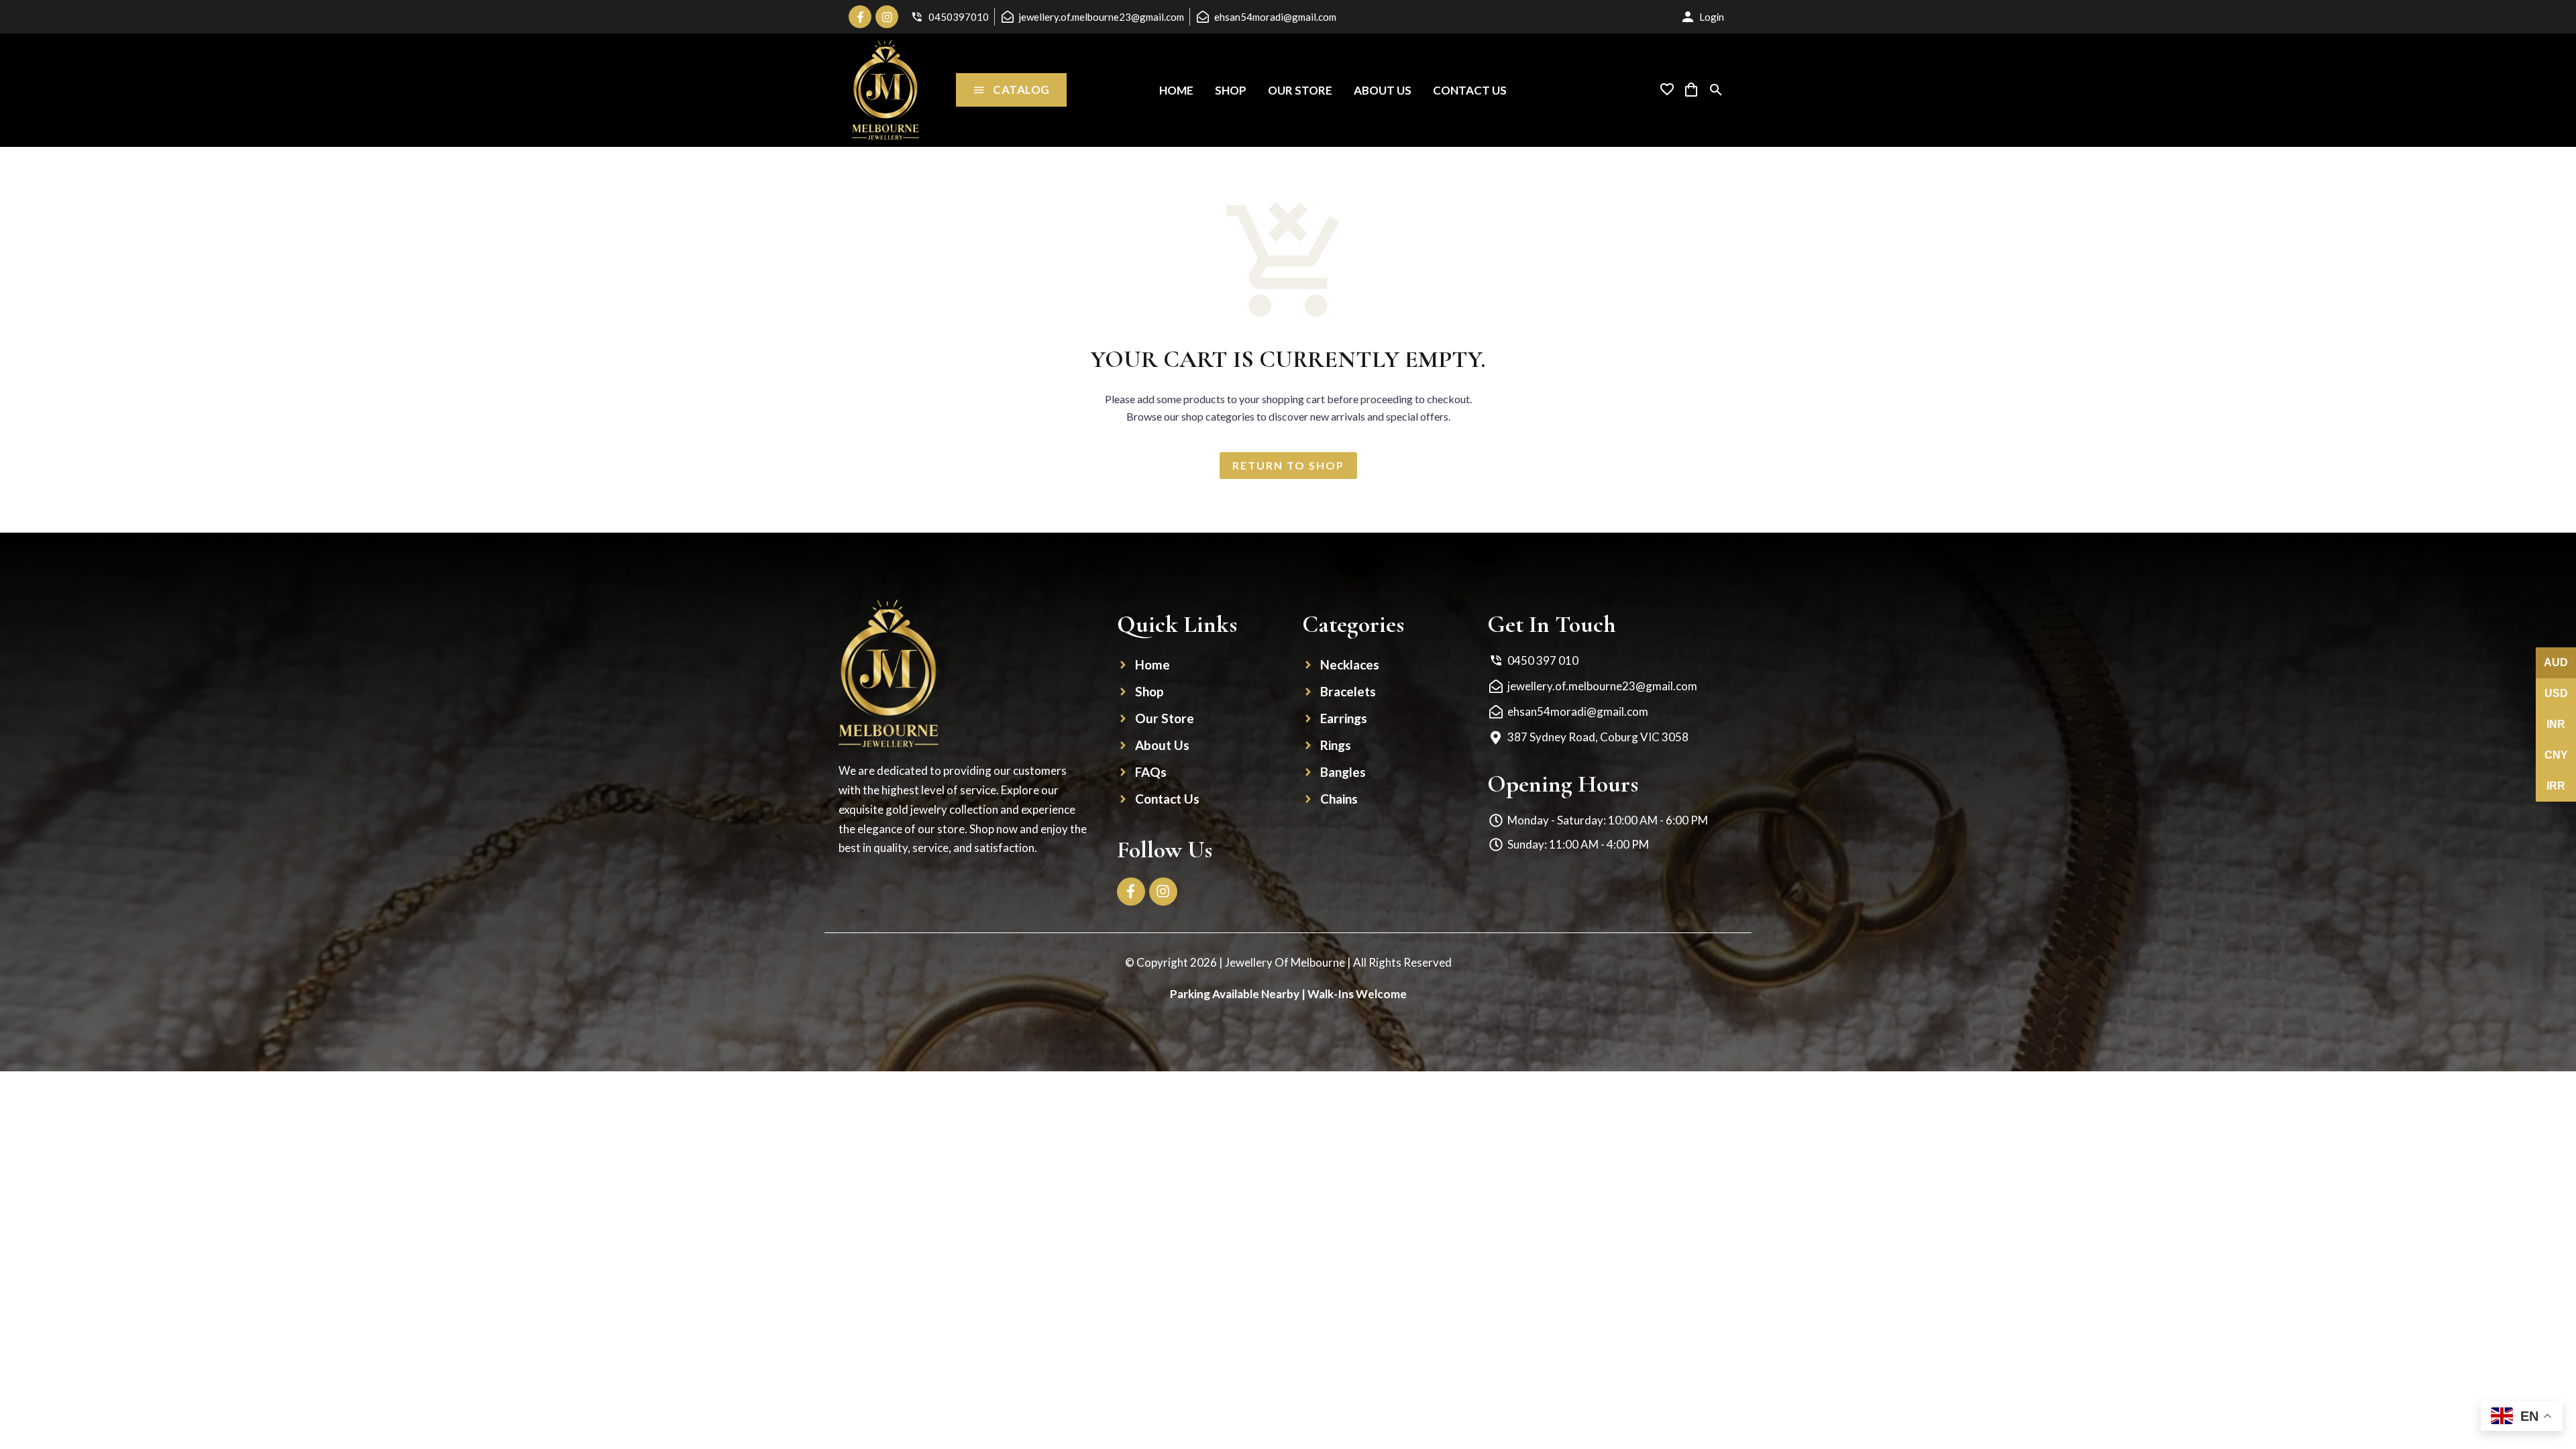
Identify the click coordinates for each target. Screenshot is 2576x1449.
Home (1176, 90)
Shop (1231, 90)
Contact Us (1470, 90)
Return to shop (1288, 465)
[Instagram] (887, 17)
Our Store (1300, 90)
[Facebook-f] (860, 17)
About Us (1383, 90)
